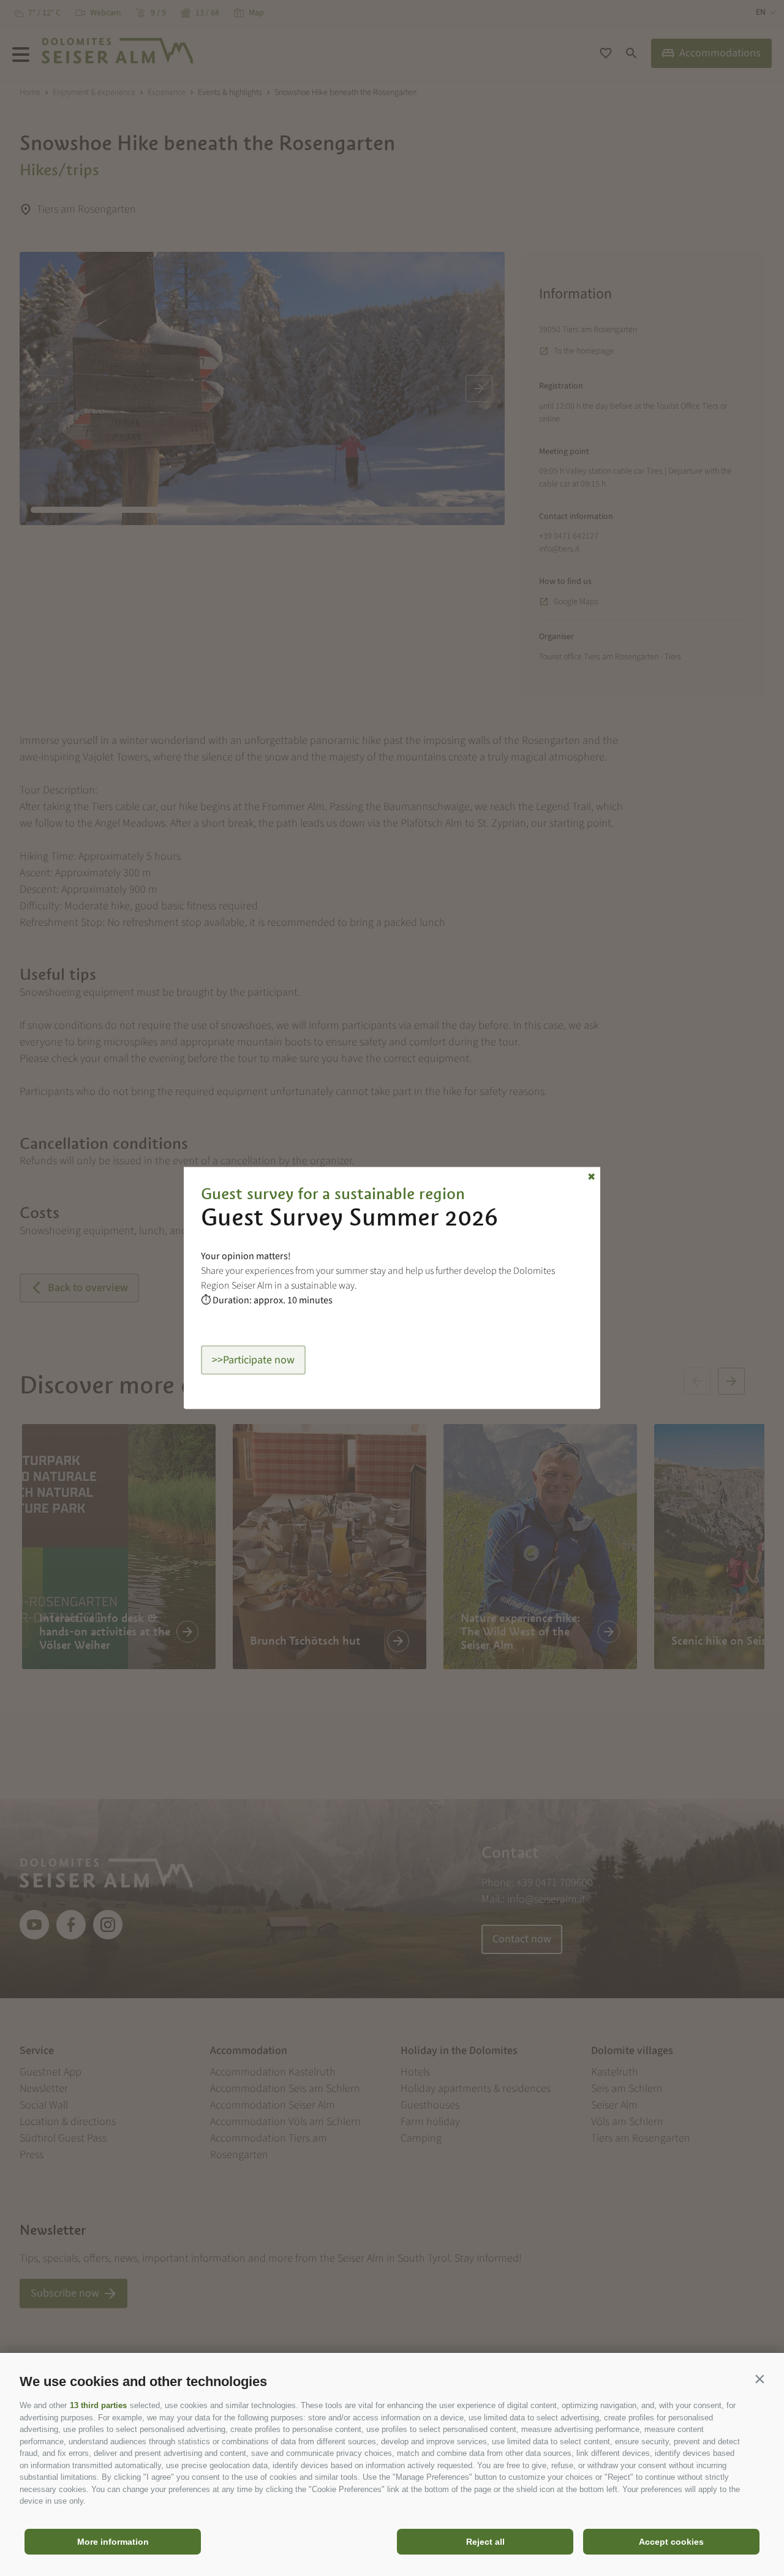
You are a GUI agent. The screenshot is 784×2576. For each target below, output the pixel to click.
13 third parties (98, 2405)
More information (113, 2542)
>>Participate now (253, 1360)
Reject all (485, 2542)
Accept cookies (671, 2542)
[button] (759, 2379)
